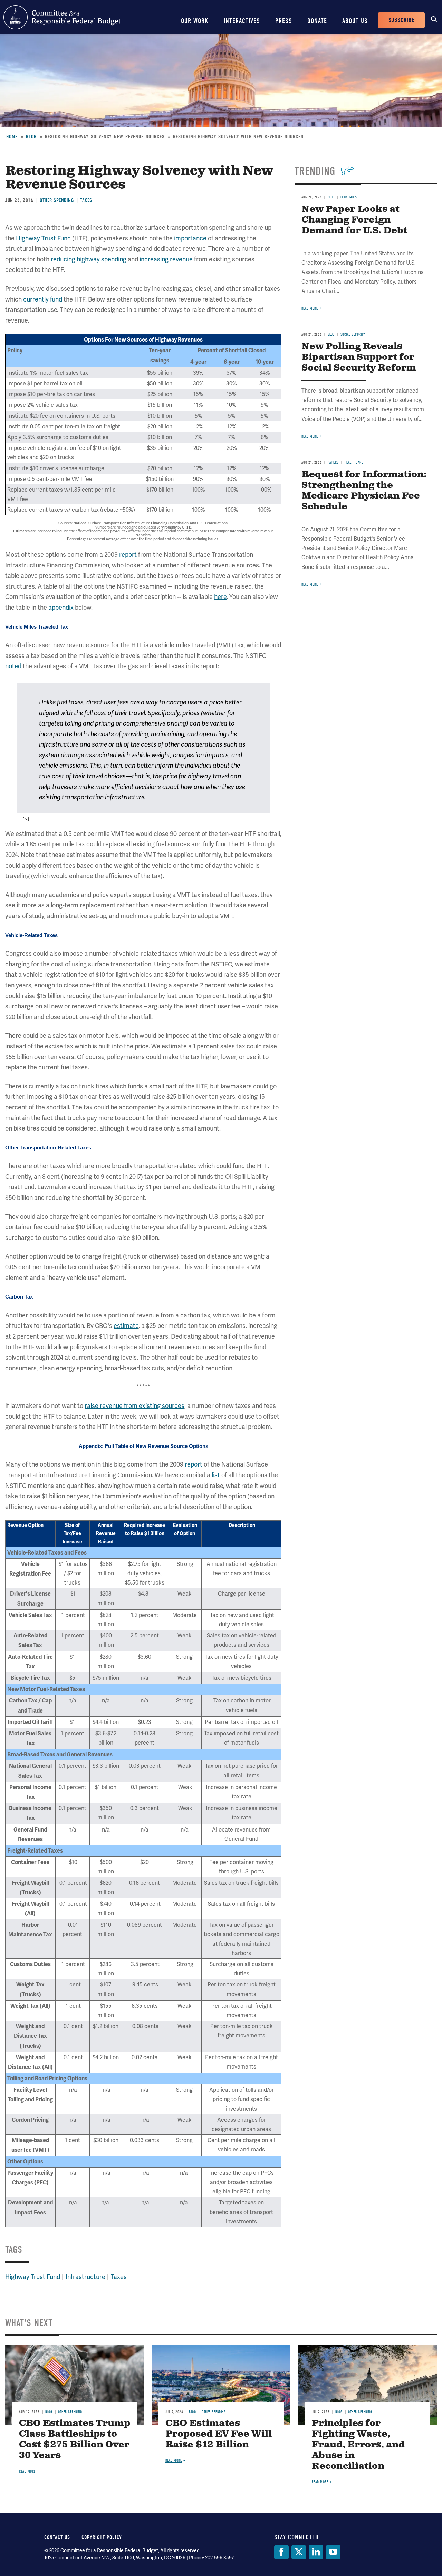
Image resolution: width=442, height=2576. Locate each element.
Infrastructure (85, 2277)
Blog (31, 137)
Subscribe (401, 20)
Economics (349, 197)
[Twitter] (299, 2552)
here (220, 597)
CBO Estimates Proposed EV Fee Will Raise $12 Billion (219, 2434)
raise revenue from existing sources (134, 1406)
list (216, 1475)
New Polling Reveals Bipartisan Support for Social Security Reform (359, 357)
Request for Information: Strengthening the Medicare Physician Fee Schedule (364, 491)
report (128, 555)
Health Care (354, 462)
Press (284, 21)
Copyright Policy (102, 2537)
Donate (317, 21)
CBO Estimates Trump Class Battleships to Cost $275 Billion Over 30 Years (75, 2439)
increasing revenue (166, 259)
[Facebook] (281, 2552)
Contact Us (57, 2537)
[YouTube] (333, 2552)
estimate (126, 1326)
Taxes (86, 200)
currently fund (43, 299)
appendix (61, 607)
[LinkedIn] (316, 2552)
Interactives (242, 21)
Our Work (195, 21)
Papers (333, 462)
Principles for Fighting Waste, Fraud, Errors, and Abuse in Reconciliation (358, 2445)
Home (12, 137)
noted (13, 666)
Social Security (353, 334)
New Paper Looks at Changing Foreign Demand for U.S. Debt (354, 220)
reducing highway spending (89, 259)
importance (190, 238)
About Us (355, 21)
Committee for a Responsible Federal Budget (62, 17)
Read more (310, 309)
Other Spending (57, 200)
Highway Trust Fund (43, 238)
